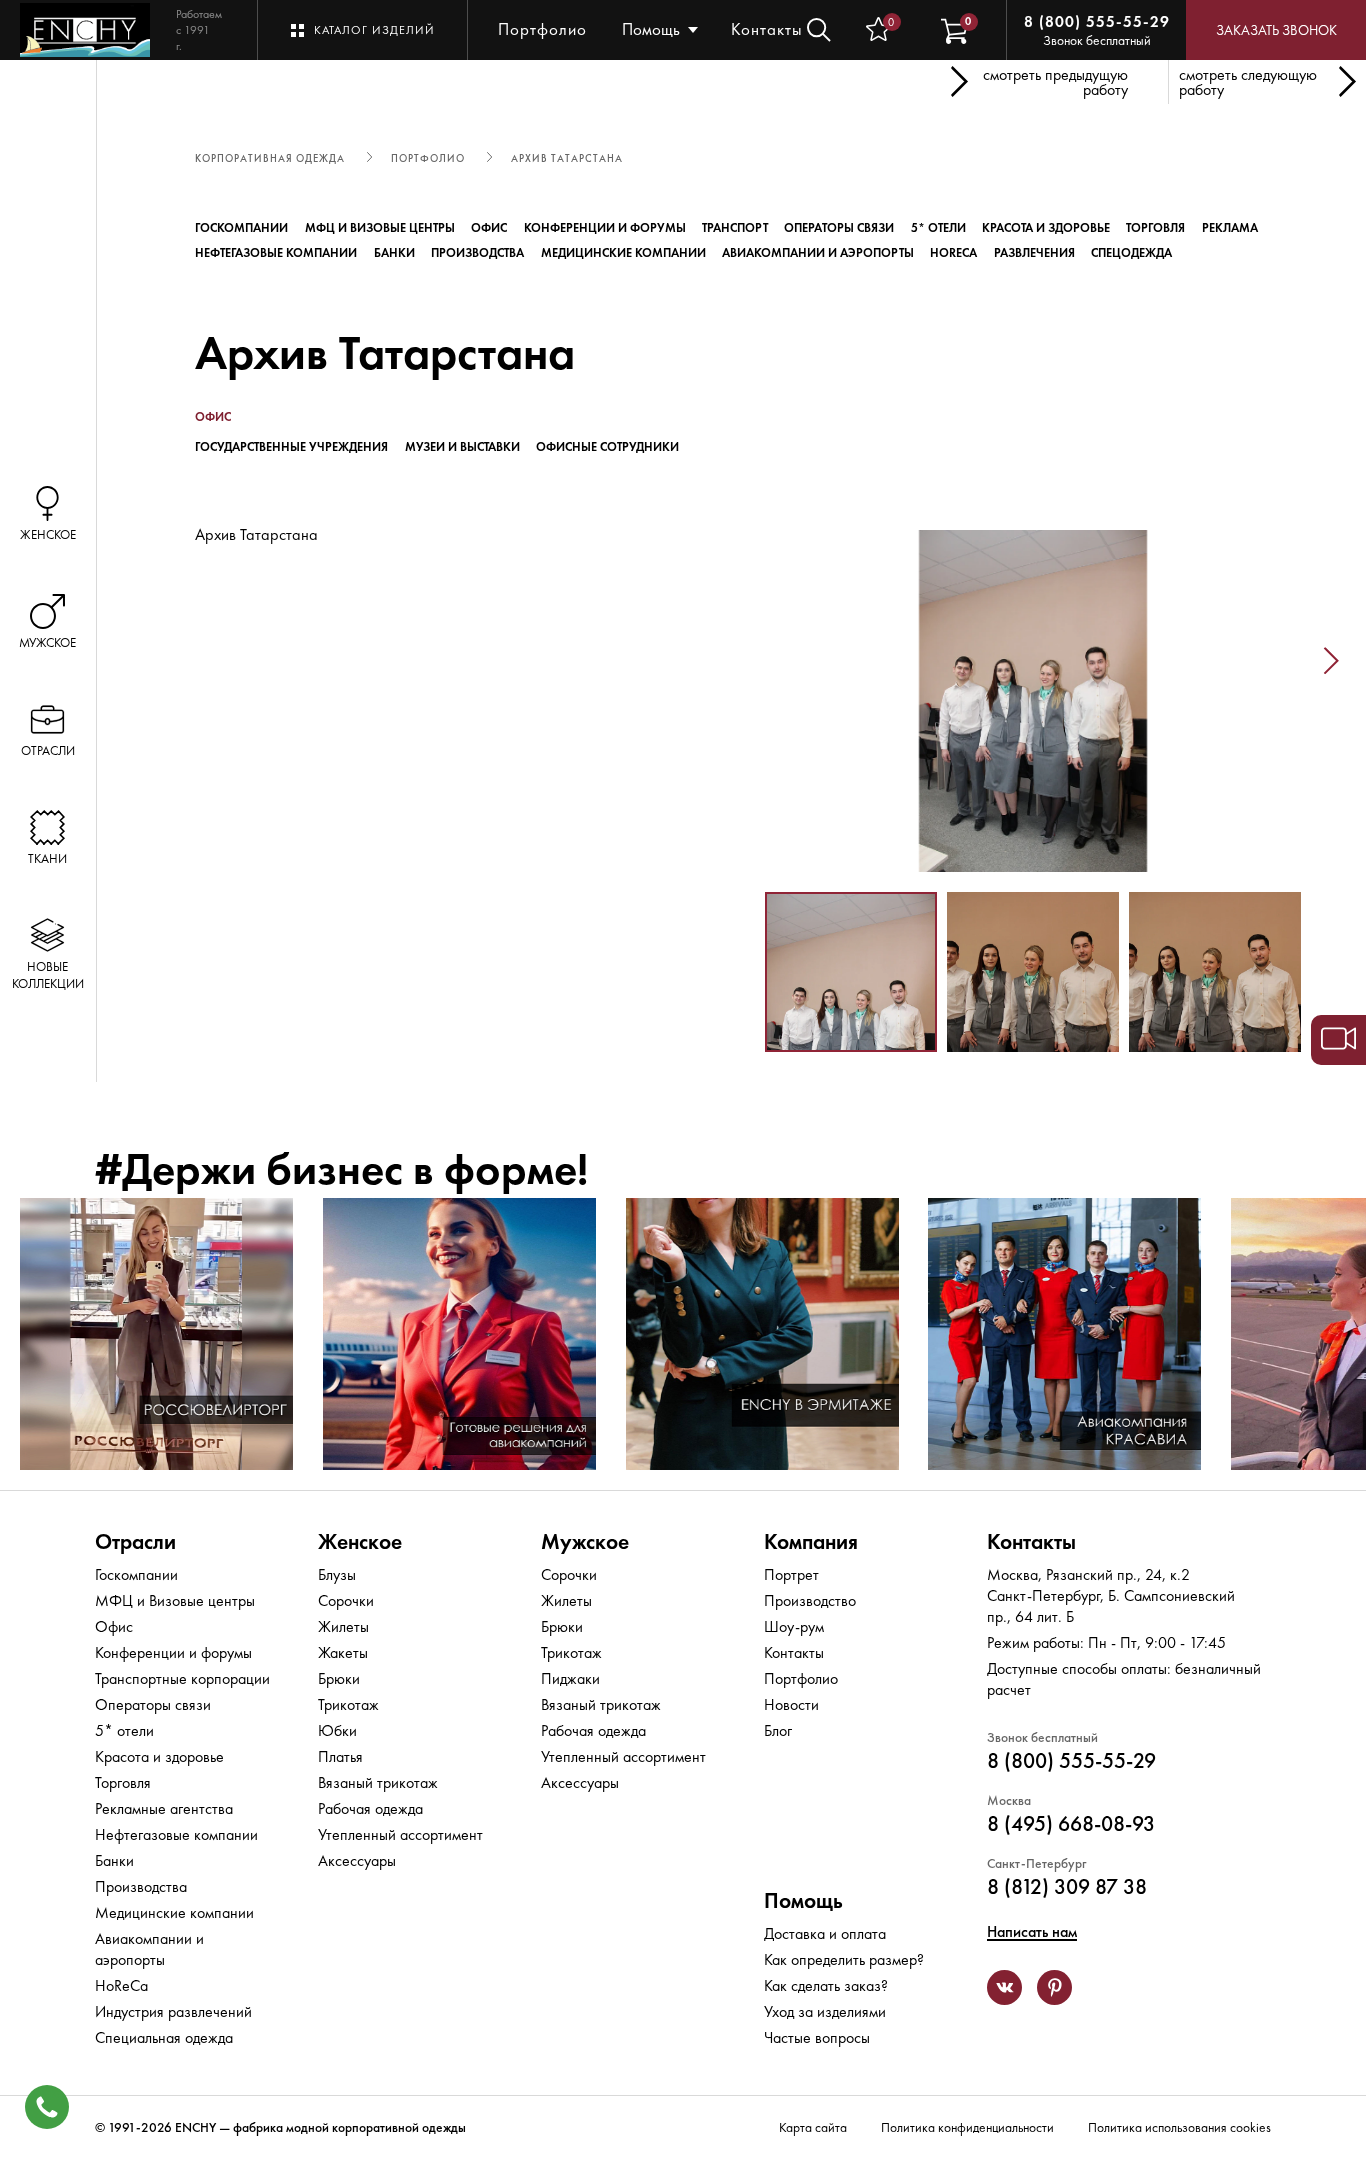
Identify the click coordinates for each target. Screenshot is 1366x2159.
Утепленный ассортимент (400, 1834)
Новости (791, 1704)
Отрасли (135, 1541)
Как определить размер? (844, 1959)
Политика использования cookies (1179, 2127)
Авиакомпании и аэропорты (818, 253)
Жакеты (343, 1652)
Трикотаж (348, 1704)
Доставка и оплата (825, 1933)
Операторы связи (839, 228)
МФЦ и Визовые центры (380, 228)
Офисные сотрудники (607, 447)
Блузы (337, 1574)
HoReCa (953, 253)
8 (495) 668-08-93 (1071, 1823)
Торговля (1155, 228)
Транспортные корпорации (182, 1678)
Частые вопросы (817, 2037)
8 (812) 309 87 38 (1067, 1886)
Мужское (585, 1541)
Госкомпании (241, 228)
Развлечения (1034, 253)
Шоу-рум (794, 1626)
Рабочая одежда (370, 1808)
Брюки (339, 1678)
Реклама (1230, 228)
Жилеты (343, 1626)
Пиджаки (570, 1678)
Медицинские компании (623, 253)
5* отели (938, 228)
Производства (477, 253)
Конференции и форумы (605, 228)
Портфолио (542, 29)
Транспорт (735, 228)
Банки (394, 253)
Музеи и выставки (462, 447)
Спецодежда (1131, 253)
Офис (489, 228)
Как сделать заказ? (826, 1985)
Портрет (791, 1574)
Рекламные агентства (164, 1808)
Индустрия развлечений (173, 2011)
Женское (360, 1541)
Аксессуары (357, 1860)
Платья (340, 1756)
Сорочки (346, 1600)
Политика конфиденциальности (967, 2127)
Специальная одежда (164, 2037)
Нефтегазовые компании (276, 253)
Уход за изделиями (825, 2011)
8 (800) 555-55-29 (1097, 22)
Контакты (767, 29)
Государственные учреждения (291, 447)
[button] (735, 660)
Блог (778, 1730)
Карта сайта (813, 2127)
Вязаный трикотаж (378, 1782)
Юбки (337, 1730)
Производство (810, 1600)
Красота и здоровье (1046, 228)
